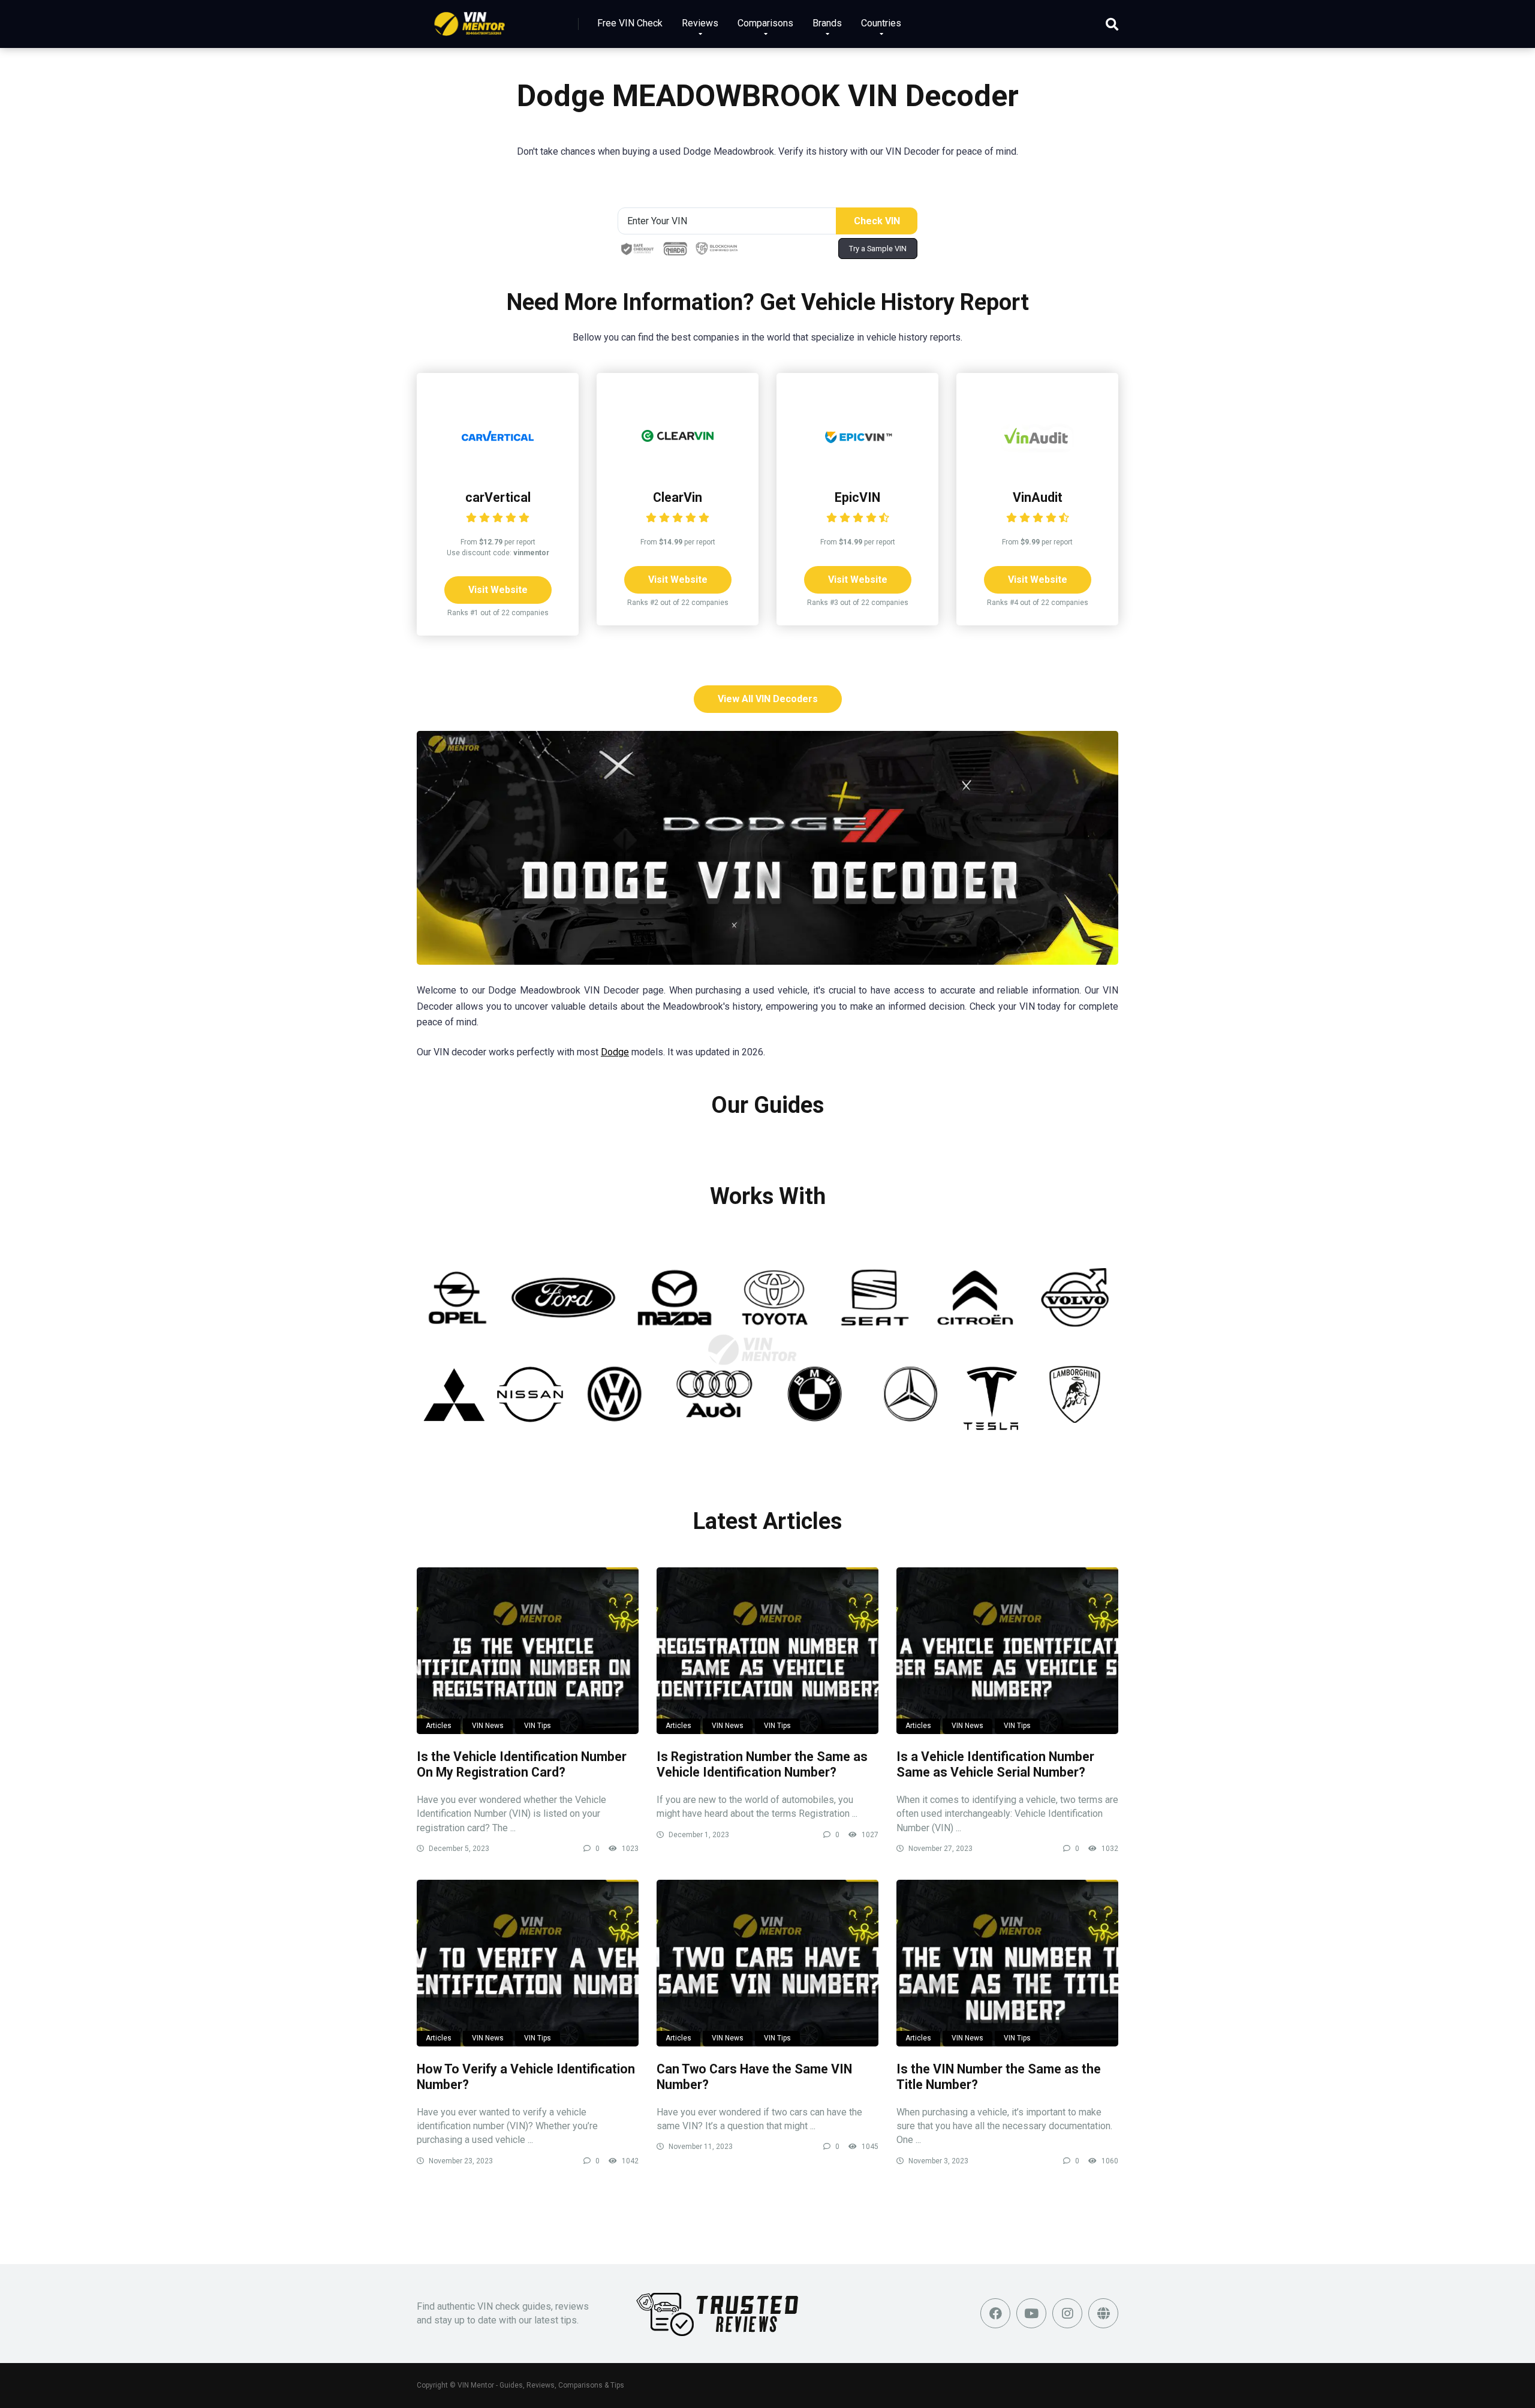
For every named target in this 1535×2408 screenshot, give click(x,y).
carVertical (498, 497)
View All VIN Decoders (768, 699)
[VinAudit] (1037, 469)
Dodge (615, 1052)
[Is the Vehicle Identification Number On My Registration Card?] (528, 1651)
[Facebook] (995, 2313)
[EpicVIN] (857, 469)
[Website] (1103, 2313)
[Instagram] (1067, 2313)
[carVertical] (498, 469)
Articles (439, 1726)
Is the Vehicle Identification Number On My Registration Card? (522, 1765)
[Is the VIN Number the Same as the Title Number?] (1007, 1963)
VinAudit (1038, 497)
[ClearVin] (678, 469)
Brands (827, 23)
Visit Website (498, 590)
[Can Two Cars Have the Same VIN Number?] (767, 1963)
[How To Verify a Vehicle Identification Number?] (528, 1963)
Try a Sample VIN (878, 249)
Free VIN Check (630, 23)
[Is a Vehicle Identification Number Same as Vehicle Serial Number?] (1007, 1651)
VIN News (488, 1726)
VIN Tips (538, 1726)
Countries (881, 23)
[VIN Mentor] (470, 19)
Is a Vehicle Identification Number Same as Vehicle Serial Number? (995, 1765)
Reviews (700, 23)
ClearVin (678, 497)
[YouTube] (1031, 2313)
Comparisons (765, 23)
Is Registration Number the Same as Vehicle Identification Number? (762, 1765)
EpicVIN (857, 497)
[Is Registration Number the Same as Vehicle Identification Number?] (767, 1651)
